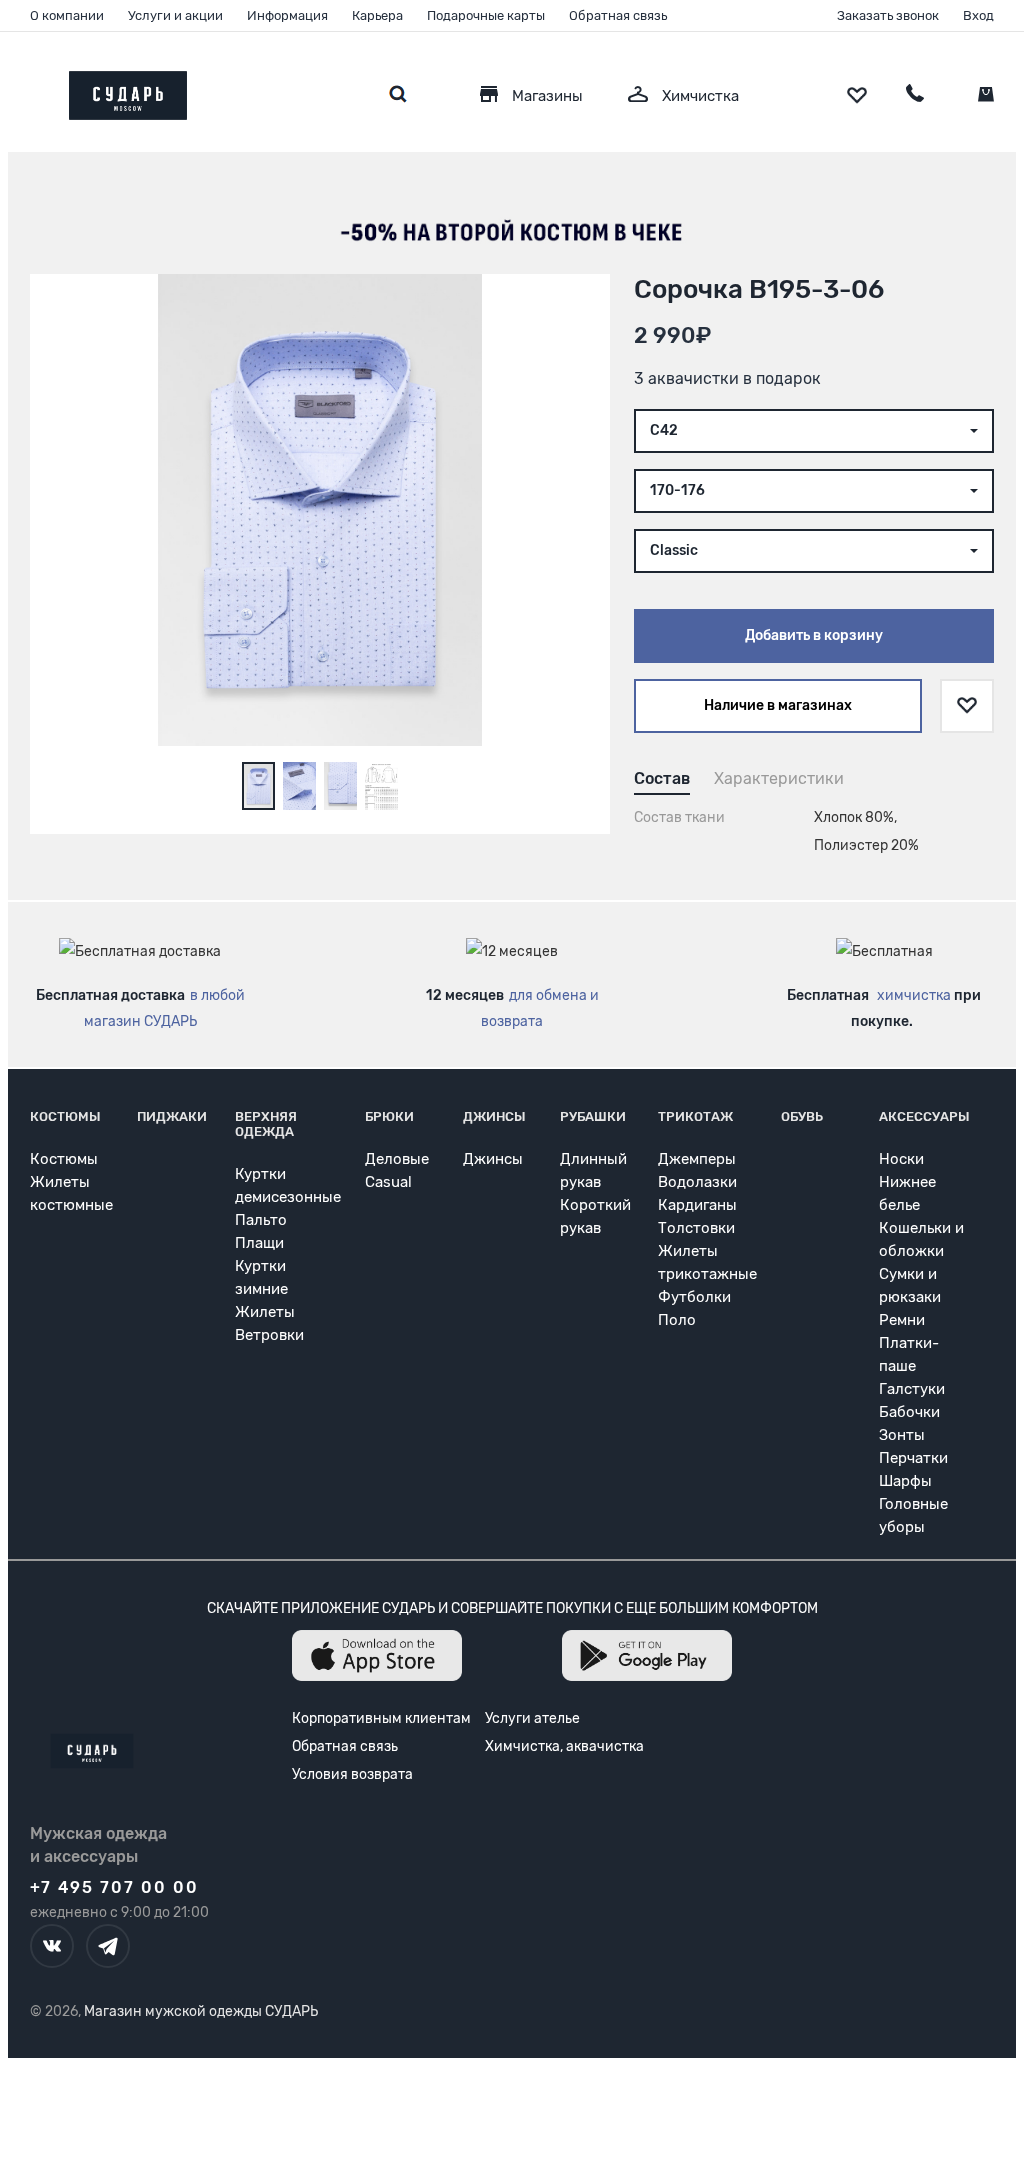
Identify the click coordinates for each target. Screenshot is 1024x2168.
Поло (677, 1320)
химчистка (914, 995)
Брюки (389, 1116)
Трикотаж (695, 1116)
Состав (662, 778)
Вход (978, 15)
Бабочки (909, 1412)
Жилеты (265, 1312)
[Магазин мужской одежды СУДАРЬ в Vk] (52, 1946)
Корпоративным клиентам (381, 1718)
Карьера (377, 15)
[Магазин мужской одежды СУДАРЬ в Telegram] (108, 1946)
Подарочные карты (486, 15)
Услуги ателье (532, 1718)
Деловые (397, 1159)
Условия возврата (352, 1774)
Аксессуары (924, 1116)
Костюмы (65, 1116)
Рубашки (593, 1116)
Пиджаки (172, 1116)
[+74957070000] (915, 96)
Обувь (802, 1116)
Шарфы (905, 1481)
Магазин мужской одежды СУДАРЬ (201, 2011)
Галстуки (912, 1389)
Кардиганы (697, 1205)
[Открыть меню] (30, 90)
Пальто (261, 1220)
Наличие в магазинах (778, 705)
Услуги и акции (175, 15)
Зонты (902, 1435)
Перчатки (913, 1458)
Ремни (902, 1320)
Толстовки (696, 1228)
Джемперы (697, 1159)
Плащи (259, 1243)
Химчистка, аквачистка (564, 1746)
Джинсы (494, 1116)
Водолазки (697, 1182)
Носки (901, 1159)
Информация (287, 15)
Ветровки (269, 1335)
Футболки (694, 1297)
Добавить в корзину (814, 635)
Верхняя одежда (266, 1124)
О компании (67, 15)
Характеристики (779, 778)
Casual (388, 1182)
